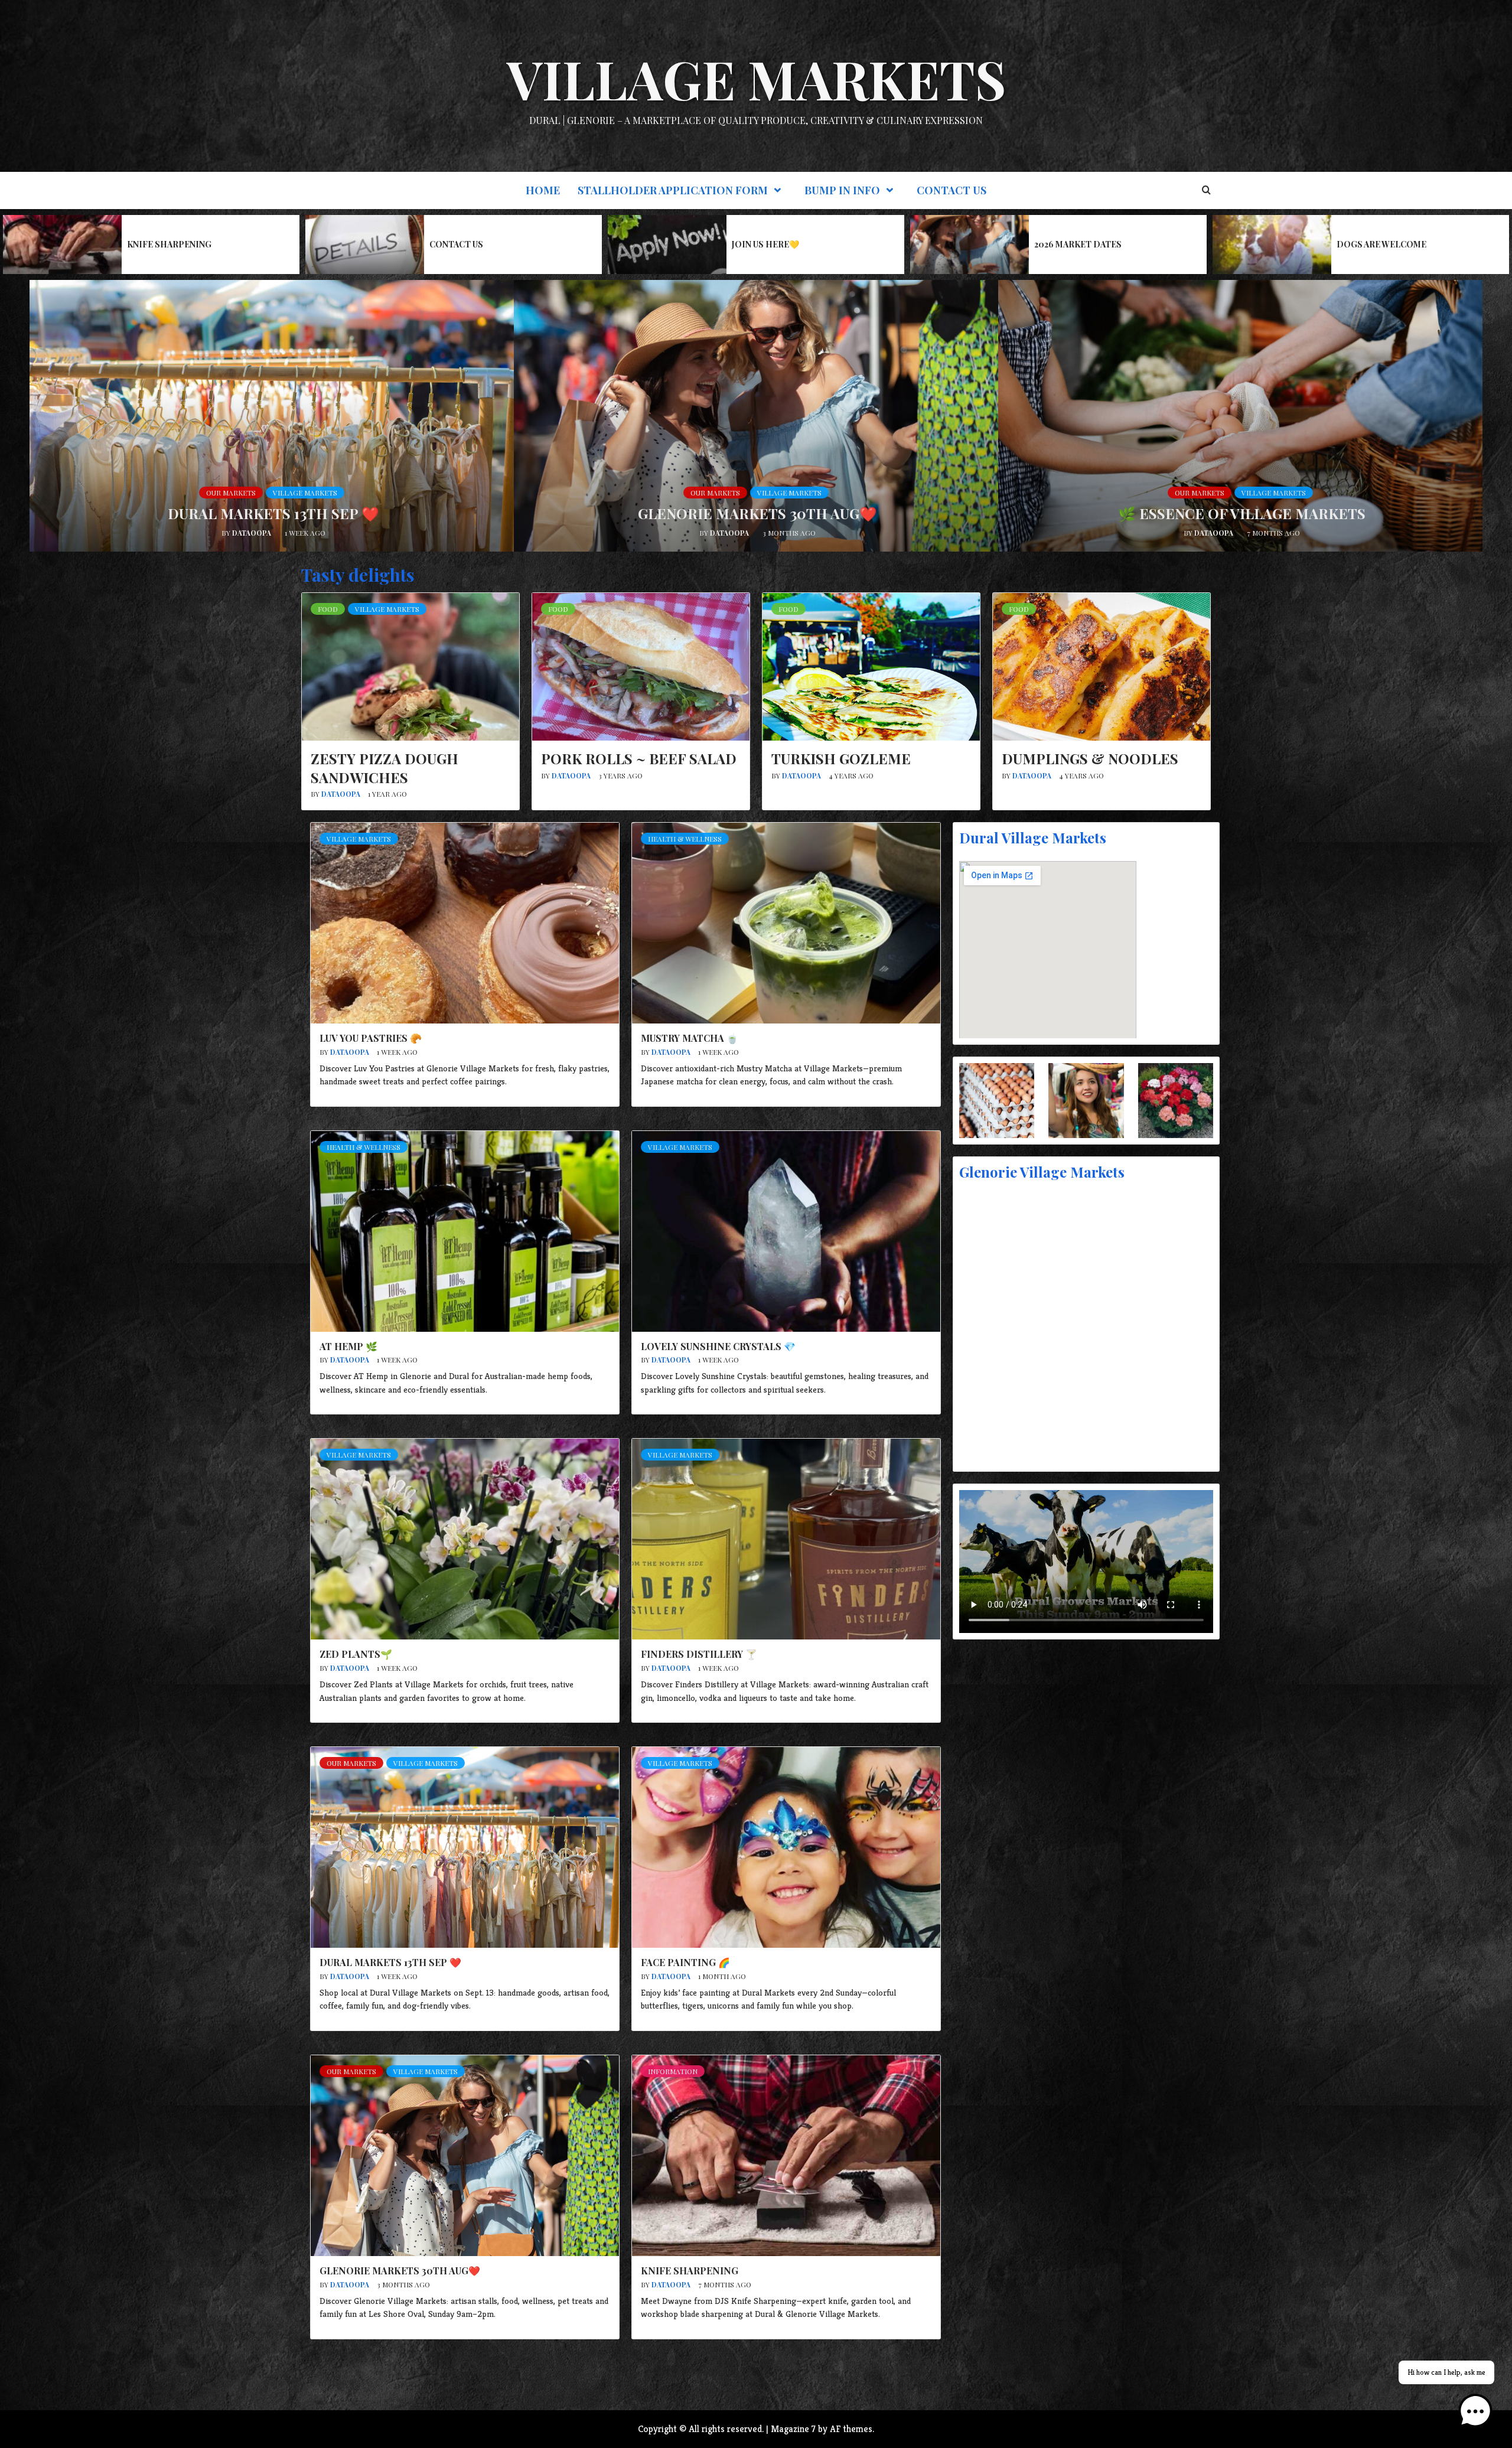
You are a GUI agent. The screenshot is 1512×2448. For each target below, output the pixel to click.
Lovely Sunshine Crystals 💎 (718, 1346)
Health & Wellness (685, 839)
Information (673, 2071)
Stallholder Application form (673, 190)
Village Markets (756, 79)
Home (543, 190)
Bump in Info (842, 190)
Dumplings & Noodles (1090, 758)
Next (347, 2382)
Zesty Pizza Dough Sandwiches (384, 767)
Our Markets (231, 493)
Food (328, 609)
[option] (151, 245)
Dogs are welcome (1381, 244)
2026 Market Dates (1078, 244)
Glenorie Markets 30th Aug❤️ (757, 513)
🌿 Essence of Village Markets (1242, 513)
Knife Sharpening (169, 244)
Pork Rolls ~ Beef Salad (639, 758)
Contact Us (951, 190)
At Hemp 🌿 (348, 1346)
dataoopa (252, 533)
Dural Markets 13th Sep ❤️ (273, 513)
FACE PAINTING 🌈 (685, 1962)
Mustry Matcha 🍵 (690, 1038)
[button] (1475, 2411)
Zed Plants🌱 (356, 1654)
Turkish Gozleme (841, 758)
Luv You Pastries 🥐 (371, 1038)
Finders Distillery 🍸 (699, 1654)
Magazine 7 (793, 2429)
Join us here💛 (765, 244)
